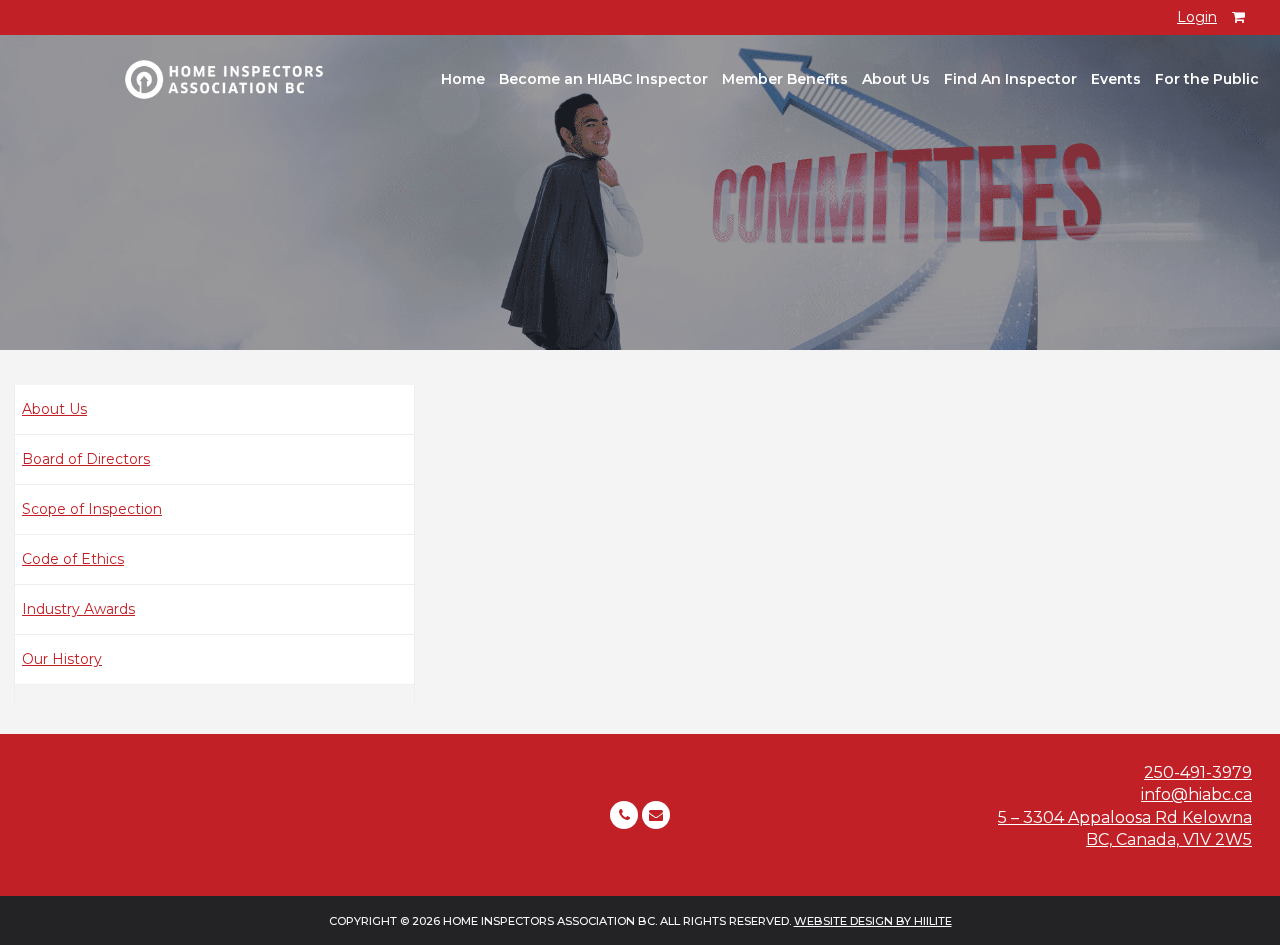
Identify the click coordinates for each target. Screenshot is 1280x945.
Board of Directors (86, 459)
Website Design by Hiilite (873, 921)
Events (1116, 79)
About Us (896, 79)
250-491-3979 (1198, 772)
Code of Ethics (73, 559)
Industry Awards (78, 609)
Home (463, 79)
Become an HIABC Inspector (603, 79)
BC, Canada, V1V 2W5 (1169, 839)
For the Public (1207, 79)
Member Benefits (785, 79)
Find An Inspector (1010, 79)
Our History (62, 659)
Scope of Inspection (92, 509)
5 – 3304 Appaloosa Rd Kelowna (1125, 817)
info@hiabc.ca (1196, 794)
